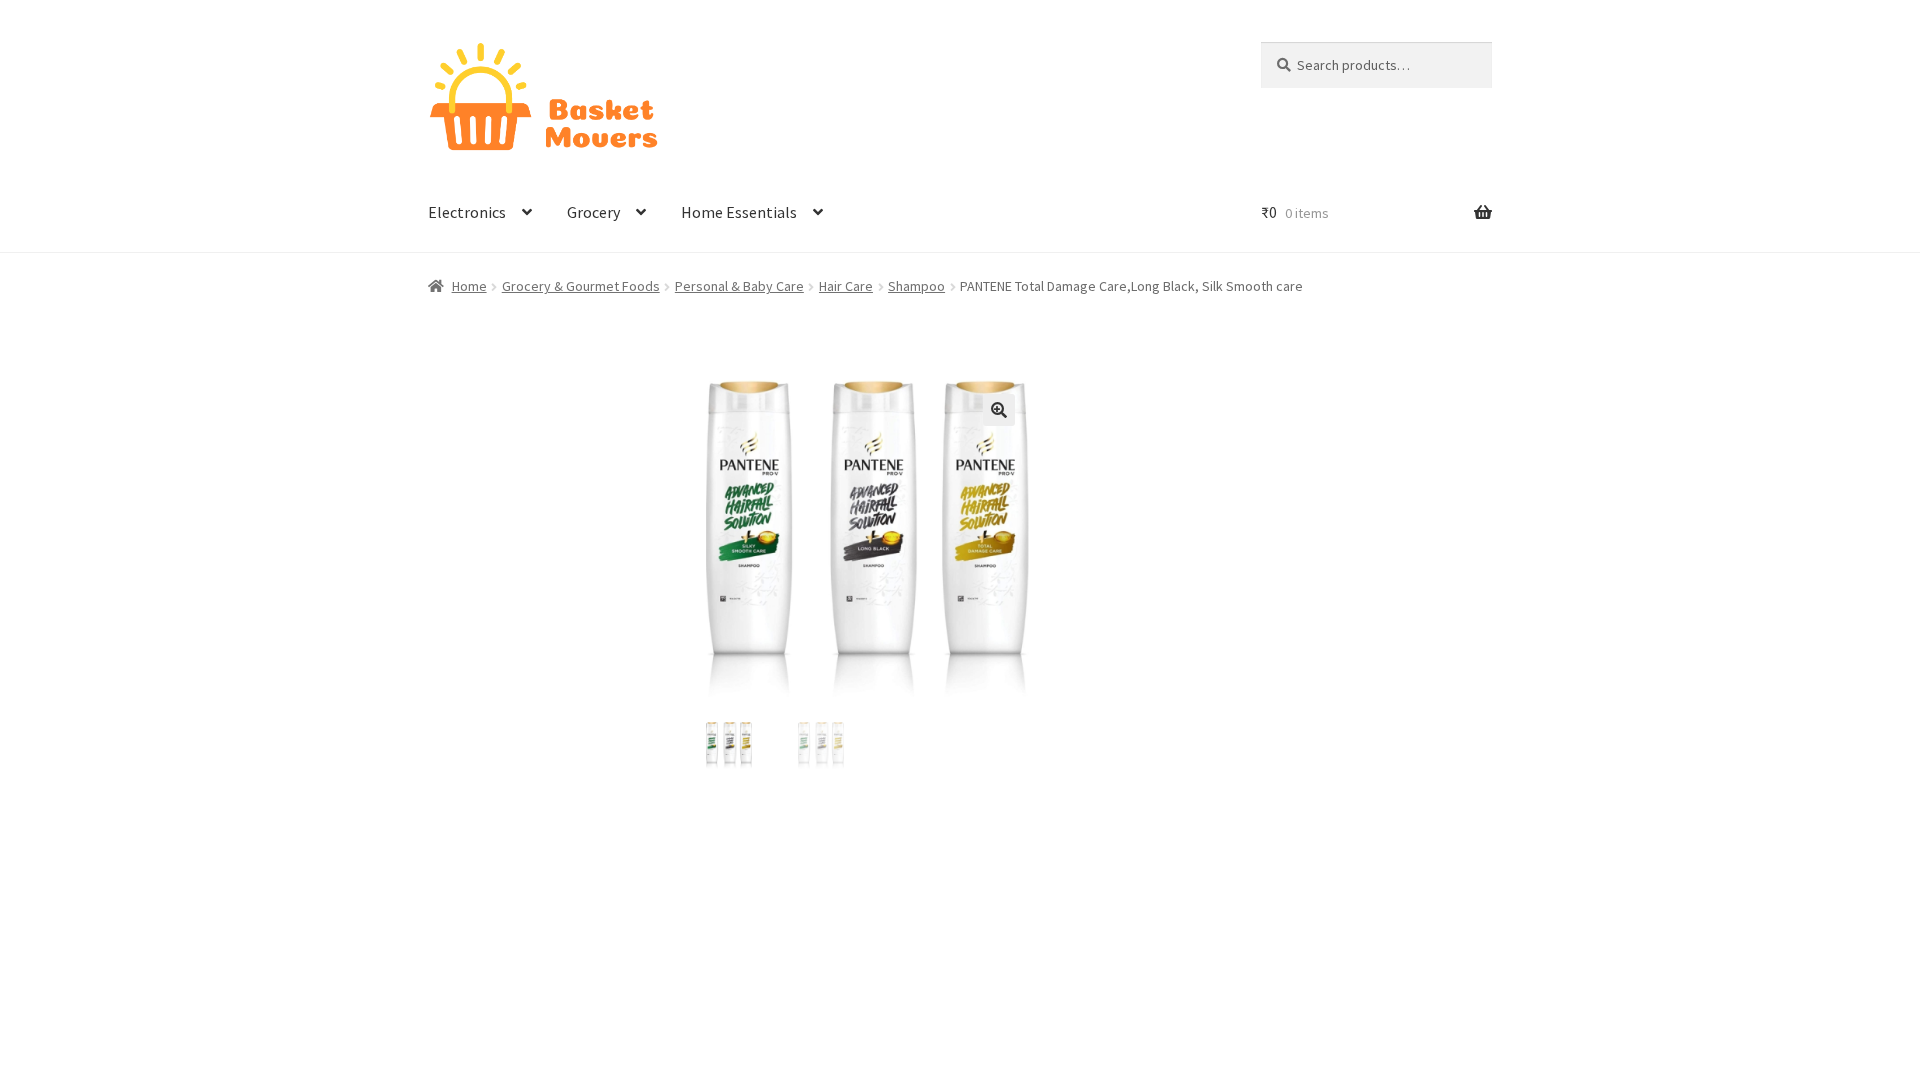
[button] (999, 410)
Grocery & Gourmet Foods (581, 286)
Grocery (593, 212)
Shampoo (916, 286)
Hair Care (846, 286)
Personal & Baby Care (739, 286)
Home (469, 286)
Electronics (467, 212)
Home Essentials (739, 212)
